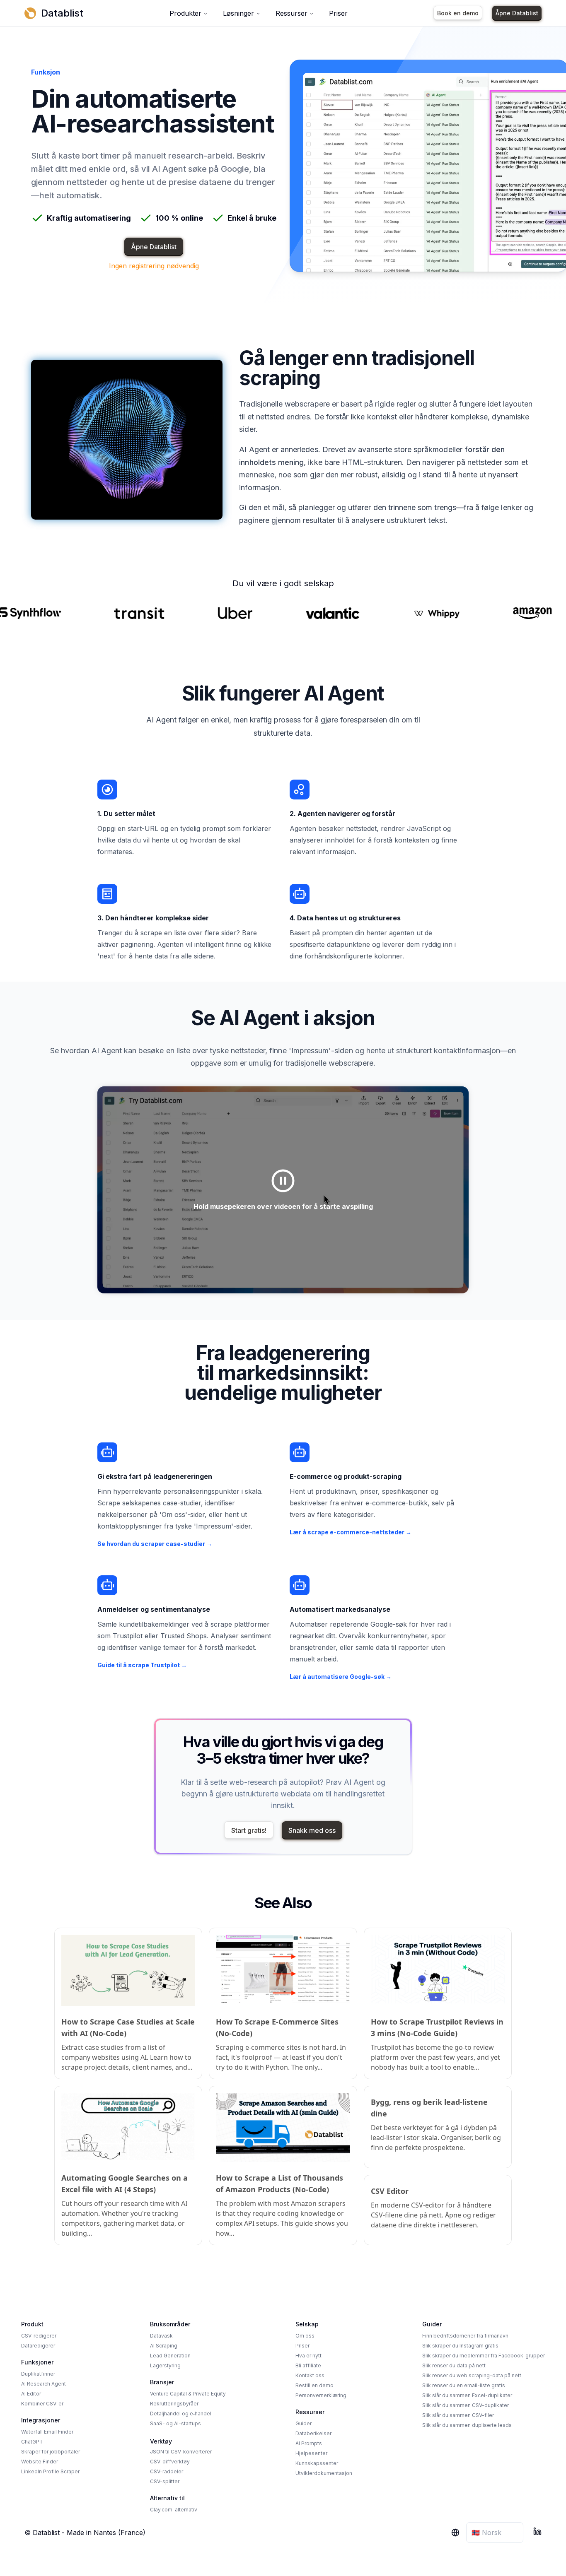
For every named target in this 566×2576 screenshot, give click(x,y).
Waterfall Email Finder (47, 2432)
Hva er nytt (308, 2356)
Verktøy (161, 2441)
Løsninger (238, 13)
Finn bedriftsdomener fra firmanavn (465, 2336)
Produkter (185, 13)
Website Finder (40, 2462)
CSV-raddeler (167, 2471)
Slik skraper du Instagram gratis (460, 2346)
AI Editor (31, 2394)
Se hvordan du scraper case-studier (155, 1544)
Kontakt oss (310, 2375)
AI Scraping (164, 2346)
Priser (338, 13)
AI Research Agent (44, 2384)
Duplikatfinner (38, 2374)
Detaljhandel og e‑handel (181, 2413)
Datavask (161, 2336)
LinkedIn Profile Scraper (50, 2471)
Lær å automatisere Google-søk (341, 1677)
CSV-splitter (165, 2481)
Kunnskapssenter (317, 2463)
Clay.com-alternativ (174, 2510)
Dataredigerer (38, 2346)
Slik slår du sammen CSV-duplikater (466, 2405)
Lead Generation (170, 2356)
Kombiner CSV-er (42, 2404)
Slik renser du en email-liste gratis (464, 2385)
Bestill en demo (314, 2385)
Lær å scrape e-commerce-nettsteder (351, 1532)
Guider (304, 2423)
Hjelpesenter (311, 2453)
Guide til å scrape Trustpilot (142, 1665)
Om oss (305, 2336)
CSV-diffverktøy (170, 2462)
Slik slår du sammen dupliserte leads (467, 2425)
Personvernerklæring (321, 2395)
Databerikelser (313, 2433)
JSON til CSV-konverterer (181, 2452)
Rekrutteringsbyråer (174, 2404)
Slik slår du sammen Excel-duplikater (467, 2395)
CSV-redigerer (39, 2336)
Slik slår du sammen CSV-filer (458, 2415)
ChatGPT (32, 2442)
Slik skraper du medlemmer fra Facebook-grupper (484, 2356)
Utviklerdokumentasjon (324, 2473)
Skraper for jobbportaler (51, 2452)
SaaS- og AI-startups (175, 2423)
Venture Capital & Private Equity (188, 2394)
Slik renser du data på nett (454, 2365)
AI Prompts (309, 2443)
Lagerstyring (165, 2365)
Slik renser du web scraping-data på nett (472, 2375)
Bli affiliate (308, 2365)
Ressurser (291, 13)
